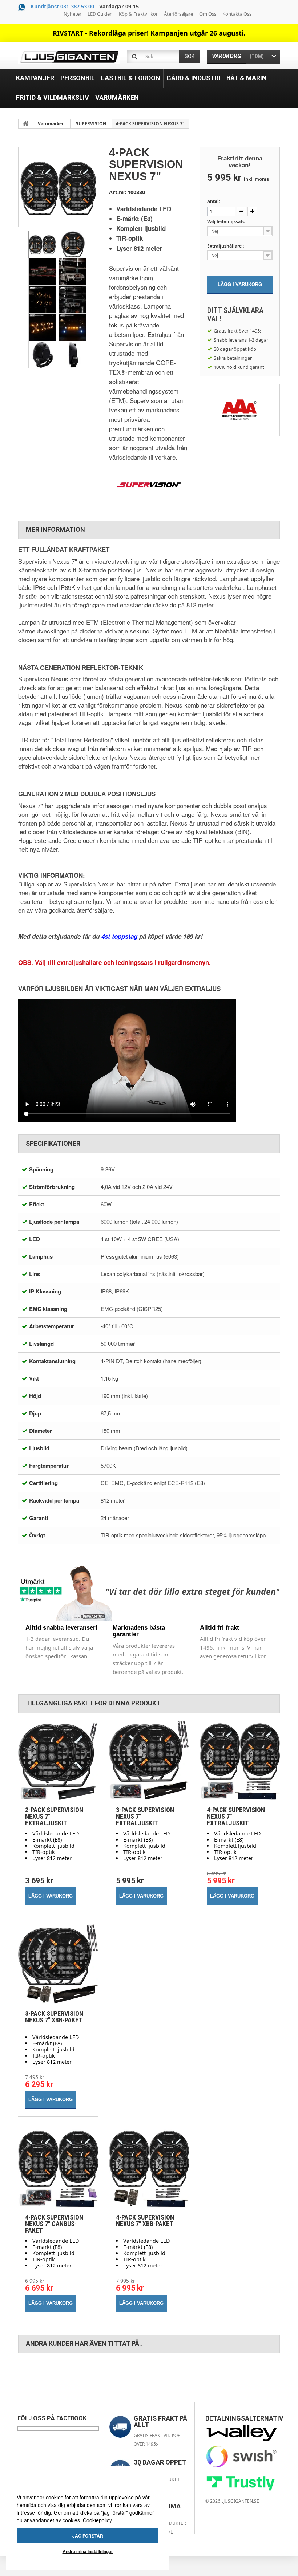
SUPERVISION (91, 124)
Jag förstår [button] (88, 2536)
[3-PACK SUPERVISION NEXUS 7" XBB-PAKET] (58, 1964)
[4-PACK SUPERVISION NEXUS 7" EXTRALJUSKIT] (240, 1760)
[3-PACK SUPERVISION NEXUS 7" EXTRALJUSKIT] (149, 1760)
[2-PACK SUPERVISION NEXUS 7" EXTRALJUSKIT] (58, 1760)
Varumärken (51, 124)
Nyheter (73, 14)
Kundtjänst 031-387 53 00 (62, 6)
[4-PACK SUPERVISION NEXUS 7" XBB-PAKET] (149, 2168)
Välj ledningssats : (227, 222)
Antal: (214, 201)
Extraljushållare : (226, 246)
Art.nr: (118, 192)
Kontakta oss (237, 14)
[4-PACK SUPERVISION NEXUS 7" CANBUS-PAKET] (58, 2168)
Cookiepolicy (97, 2520)
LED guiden (100, 14)
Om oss (208, 14)
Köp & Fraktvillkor (138, 14)
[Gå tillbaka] (25, 123)
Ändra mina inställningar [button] (88, 2551)
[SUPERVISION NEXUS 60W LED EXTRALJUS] (42, 244)
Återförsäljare (178, 14)
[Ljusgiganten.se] (69, 57)
